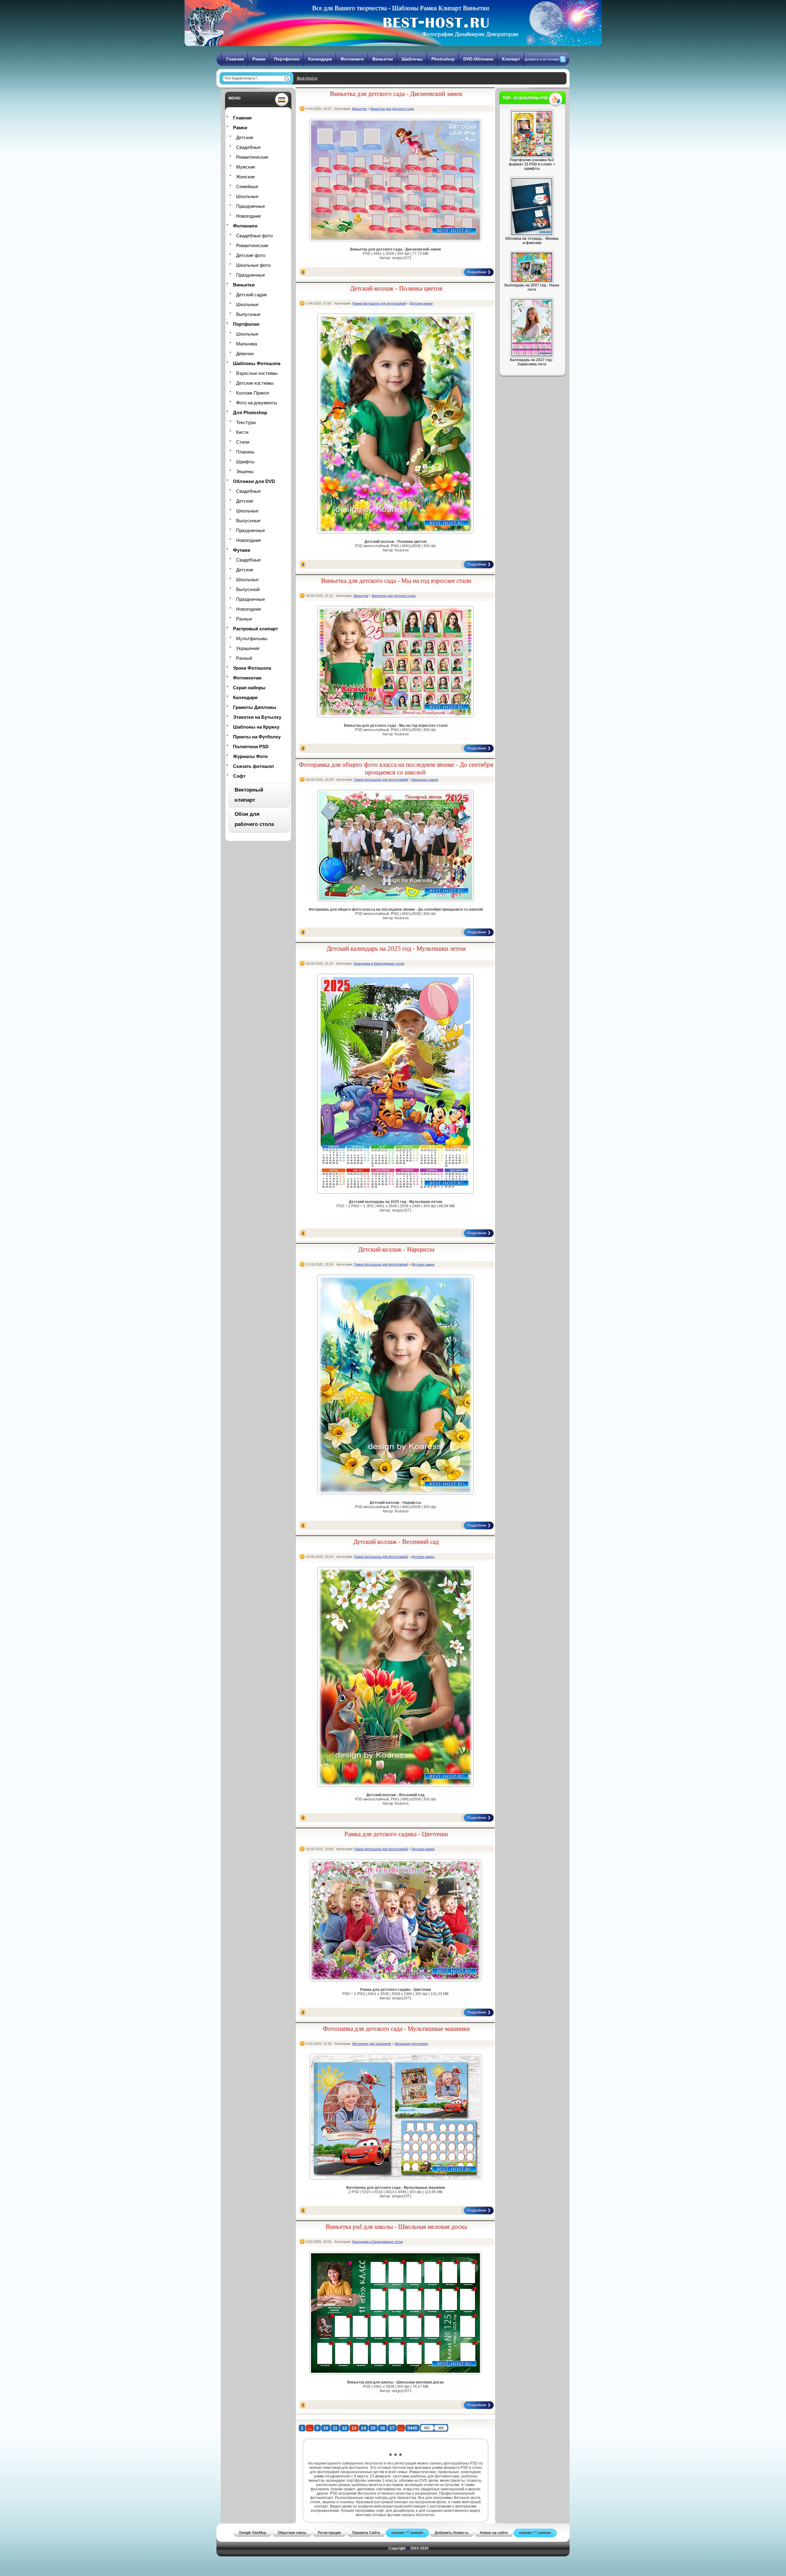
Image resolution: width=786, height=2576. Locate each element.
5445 (412, 2428)
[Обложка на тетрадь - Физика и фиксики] (532, 234)
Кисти (242, 432)
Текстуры (246, 422)
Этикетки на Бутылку (257, 717)
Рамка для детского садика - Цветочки (396, 1834)
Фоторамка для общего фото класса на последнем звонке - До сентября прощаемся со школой (396, 768)
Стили (243, 442)
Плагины (245, 452)
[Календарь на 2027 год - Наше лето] (532, 280)
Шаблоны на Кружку (256, 727)
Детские (245, 137)
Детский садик (251, 295)
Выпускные (248, 314)
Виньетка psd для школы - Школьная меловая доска (396, 2227)
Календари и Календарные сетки (379, 963)
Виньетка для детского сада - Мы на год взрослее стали (396, 581)
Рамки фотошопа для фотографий (379, 303)
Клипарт (511, 59)
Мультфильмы (252, 638)
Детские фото (251, 255)
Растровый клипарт (255, 629)
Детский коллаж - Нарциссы (396, 1249)
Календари (320, 59)
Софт (239, 776)
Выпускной (248, 589)
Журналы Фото (250, 756)
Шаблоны (412, 59)
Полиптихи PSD (251, 747)
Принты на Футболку (257, 737)
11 (335, 2428)
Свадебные (248, 147)
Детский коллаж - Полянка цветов (396, 288)
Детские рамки (421, 303)
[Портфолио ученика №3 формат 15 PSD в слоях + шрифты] (532, 155)
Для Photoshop (250, 412)
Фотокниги (352, 59)
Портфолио (287, 59)
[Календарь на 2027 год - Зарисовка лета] (532, 355)
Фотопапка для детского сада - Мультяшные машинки (396, 2029)
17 (392, 2428)
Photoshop (443, 59)
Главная (235, 59)
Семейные (247, 187)
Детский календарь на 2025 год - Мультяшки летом (396, 948)
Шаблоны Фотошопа (257, 363)
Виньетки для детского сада (392, 109)
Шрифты (245, 462)
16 (383, 2428)
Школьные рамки (425, 780)
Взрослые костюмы (257, 373)
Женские (245, 177)
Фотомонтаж (247, 678)
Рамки (259, 59)
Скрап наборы (249, 688)
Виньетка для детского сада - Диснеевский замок (396, 94)
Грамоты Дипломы (255, 707)
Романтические (252, 157)
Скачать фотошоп (253, 766)
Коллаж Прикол (253, 393)
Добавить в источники (542, 59)
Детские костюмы (255, 383)
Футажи (242, 550)
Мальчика (247, 344)
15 (373, 2428)
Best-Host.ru (307, 78)
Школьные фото (253, 265)
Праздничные (251, 206)
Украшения (248, 648)
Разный (244, 658)
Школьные (247, 196)
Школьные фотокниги (411, 2044)
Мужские (246, 167)
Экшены (245, 471)
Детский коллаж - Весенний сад (396, 1542)
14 (364, 2428)
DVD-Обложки (478, 59)
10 (326, 2428)
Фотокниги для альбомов (372, 2044)
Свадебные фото (254, 236)
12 (344, 2428)
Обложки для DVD (254, 481)
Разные (244, 619)
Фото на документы (257, 403)
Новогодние (249, 216)
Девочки (245, 354)
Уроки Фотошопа (252, 668)
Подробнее (477, 272)
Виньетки (383, 59)
